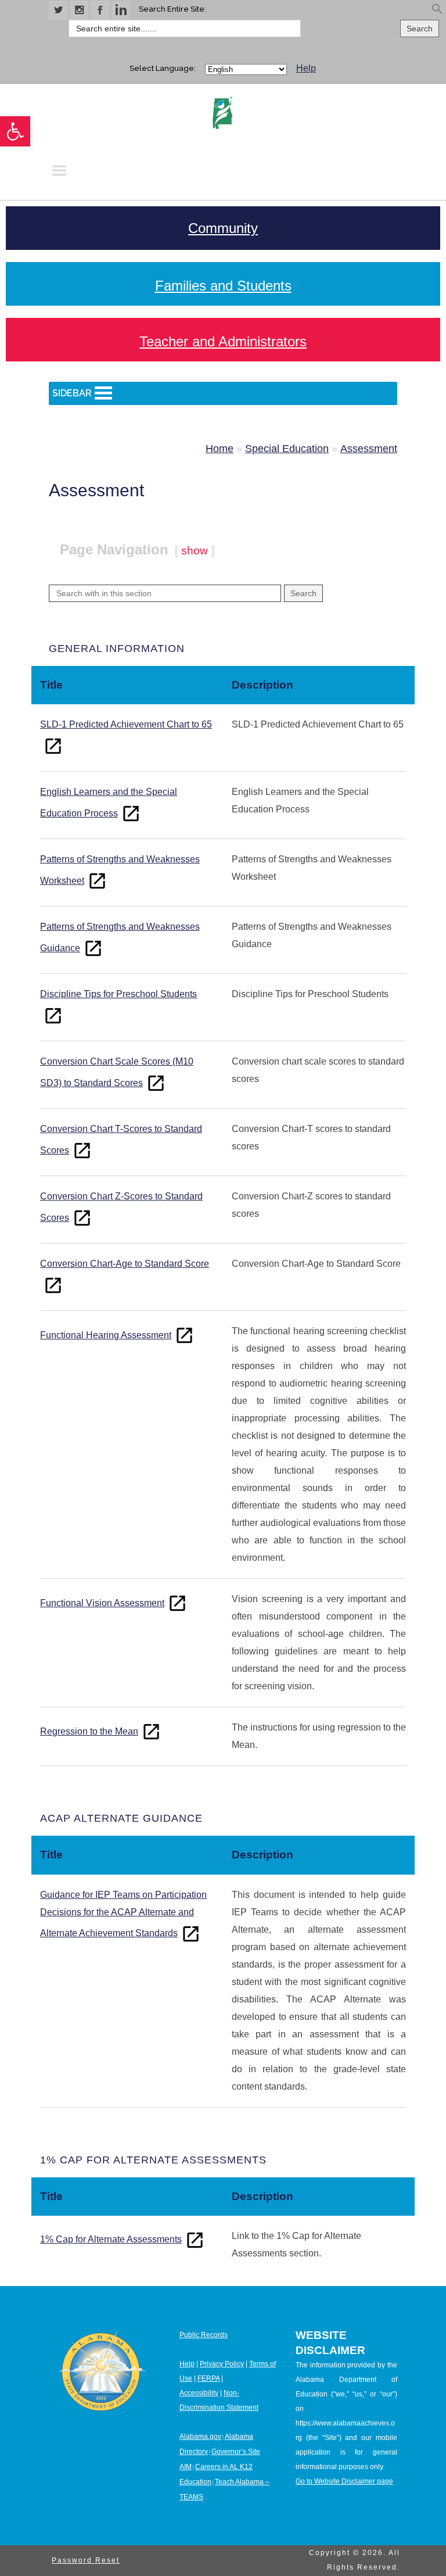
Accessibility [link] (199, 2393)
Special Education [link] (287, 449)
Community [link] (223, 228)
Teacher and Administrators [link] (223, 341)
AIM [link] (186, 2467)
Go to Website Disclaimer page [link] (344, 2481)
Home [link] (220, 449)
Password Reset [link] (86, 2560)
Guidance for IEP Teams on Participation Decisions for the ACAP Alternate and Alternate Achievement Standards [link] (123, 1914)
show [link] (195, 551)
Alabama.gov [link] (200, 2437)
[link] (15, 131)
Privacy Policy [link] (222, 2364)
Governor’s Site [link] (236, 2452)
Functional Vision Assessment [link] (102, 1603)
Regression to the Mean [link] (89, 1731)
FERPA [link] (208, 2378)
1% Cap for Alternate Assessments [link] (111, 2239)
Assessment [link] (369, 449)
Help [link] (306, 68)
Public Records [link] (204, 2335)
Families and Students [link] (223, 286)
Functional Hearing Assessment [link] (106, 1335)
